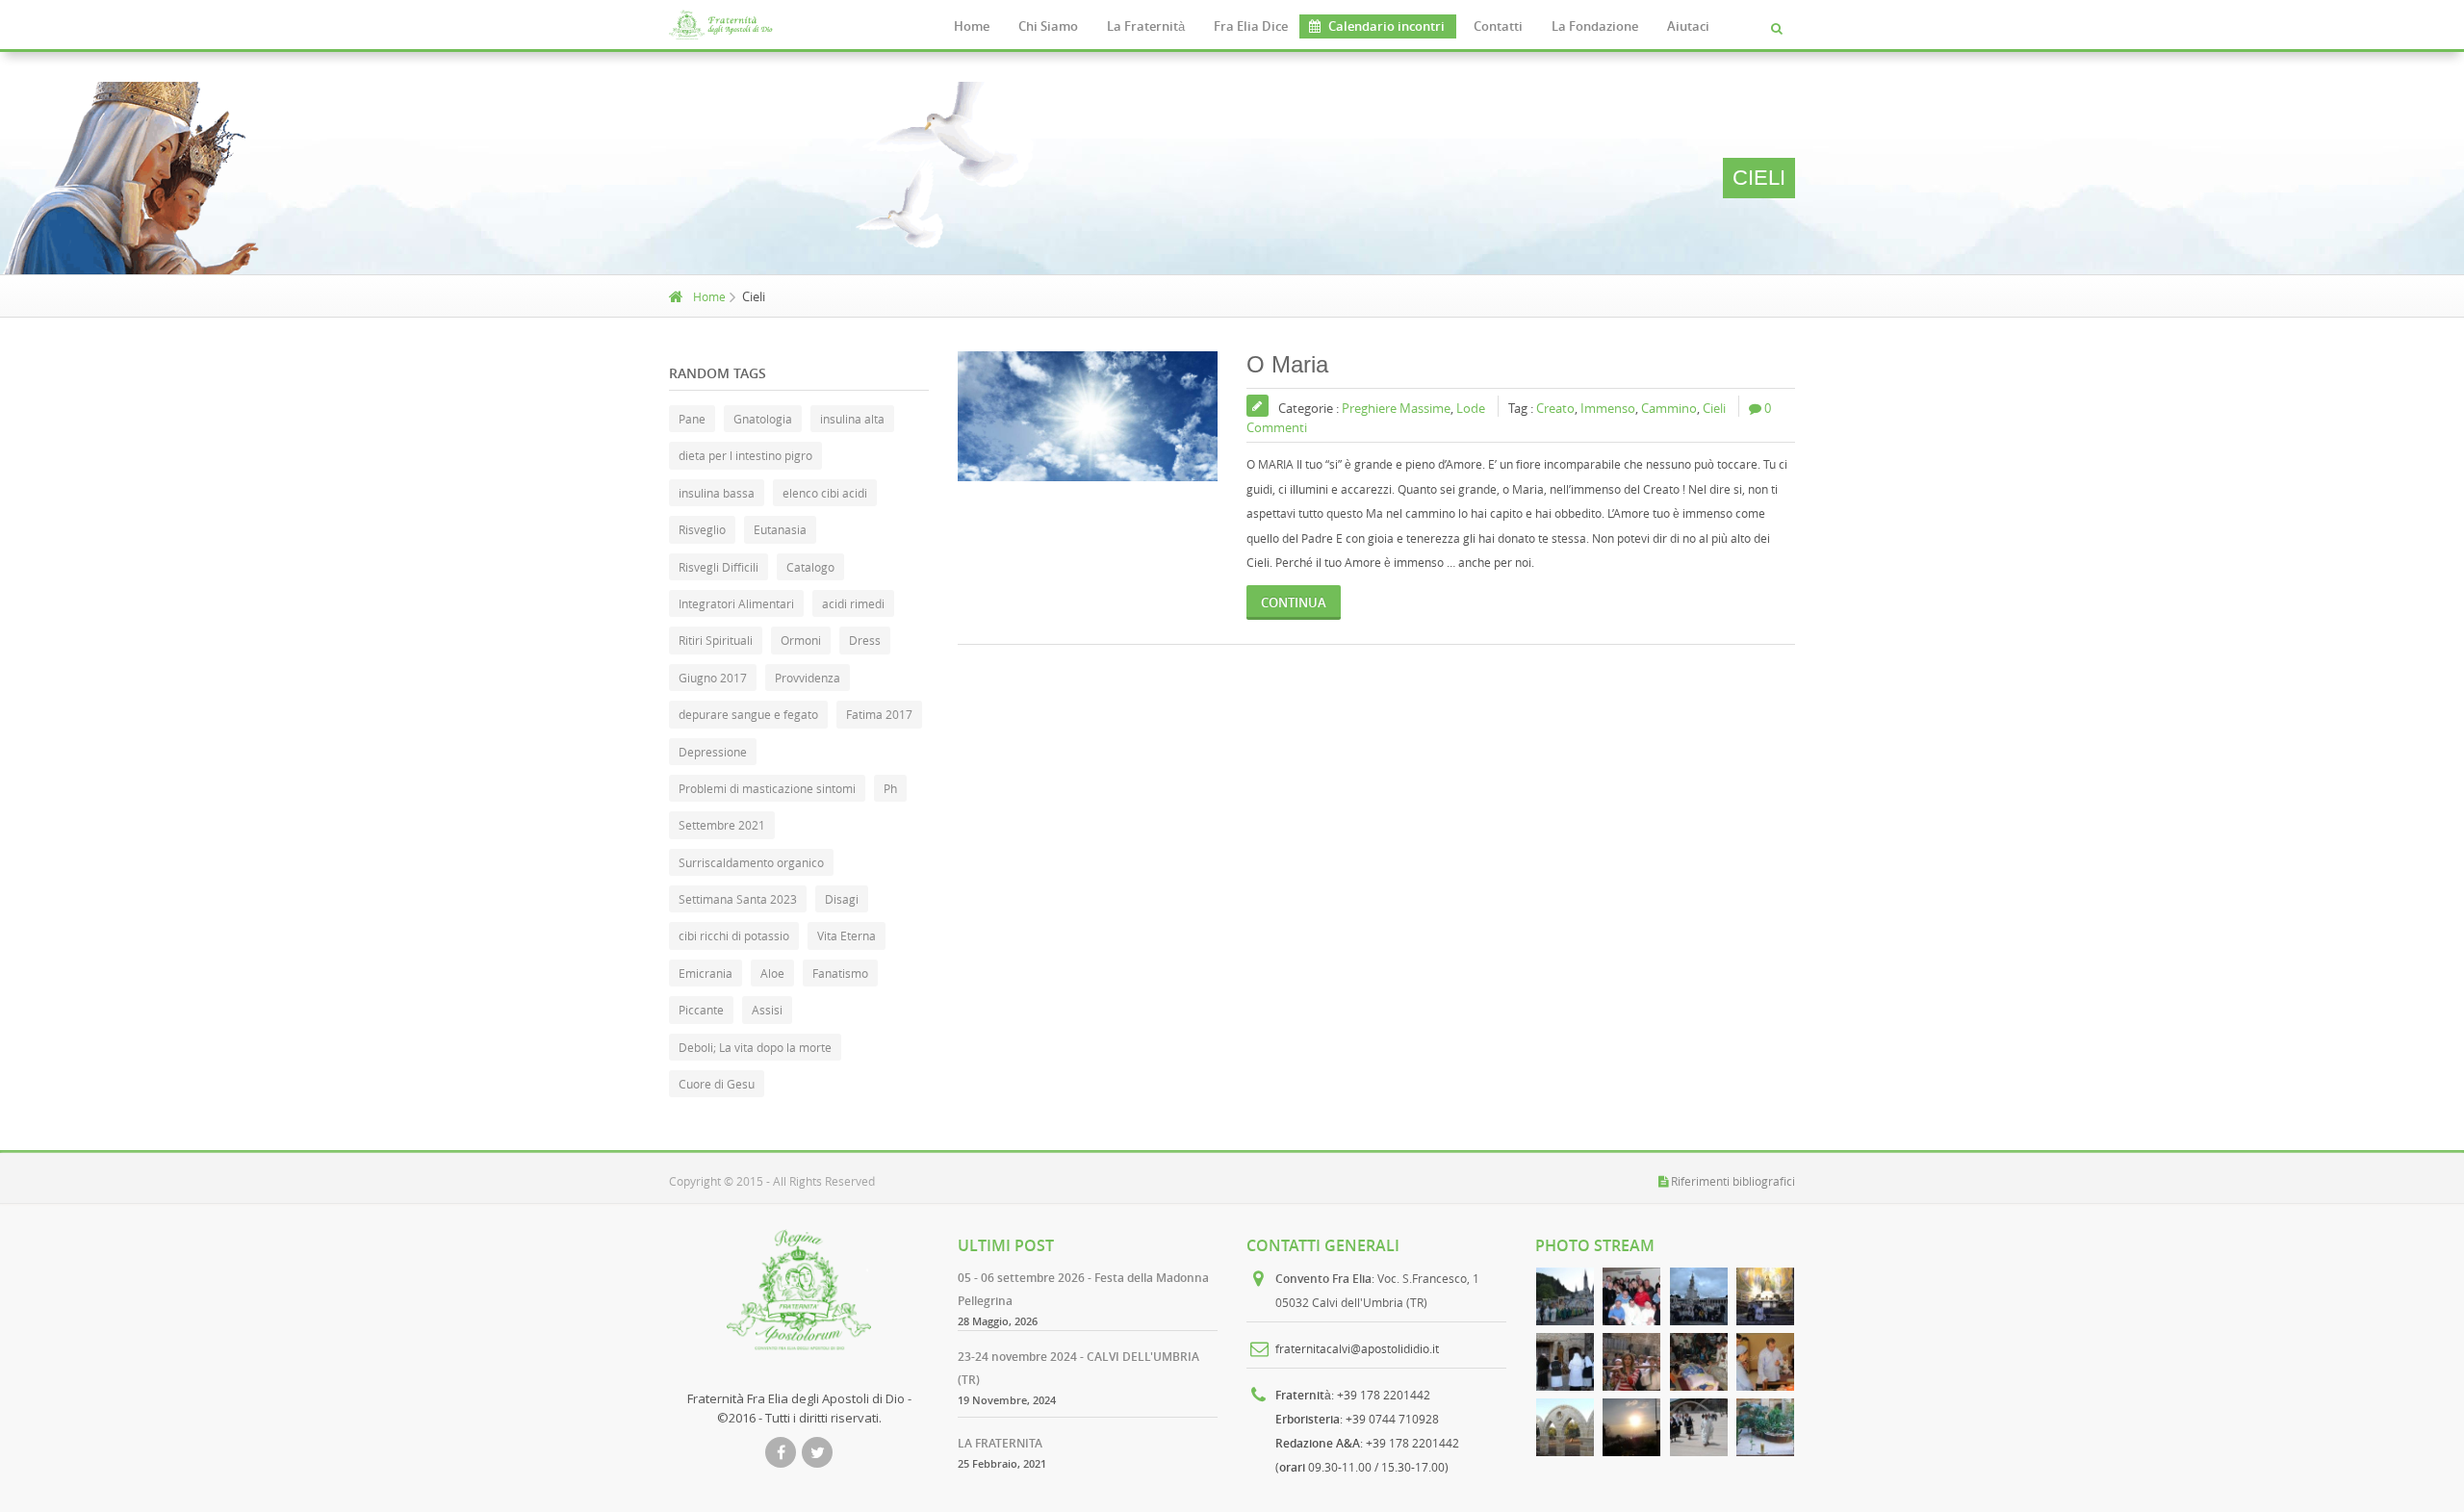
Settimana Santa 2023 (738, 899)
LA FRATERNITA (1000, 1443)
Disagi (842, 899)
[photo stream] (1565, 1296)
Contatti (1498, 26)
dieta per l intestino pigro (745, 455)
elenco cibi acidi (825, 493)
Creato (1555, 408)
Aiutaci (1688, 26)
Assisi (767, 1010)
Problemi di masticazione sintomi (767, 788)
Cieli (1714, 408)
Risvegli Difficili (719, 567)
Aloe (772, 973)
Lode (1471, 408)
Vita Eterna (847, 935)
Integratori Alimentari (736, 603)
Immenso (1608, 408)
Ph (890, 788)
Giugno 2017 (713, 678)
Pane (692, 419)
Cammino (1669, 408)
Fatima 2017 (879, 714)
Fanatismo (840, 973)
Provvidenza (808, 678)
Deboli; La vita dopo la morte (755, 1047)
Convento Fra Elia (1323, 1279)
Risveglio (702, 529)
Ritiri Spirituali (716, 640)
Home (972, 26)
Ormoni (801, 640)
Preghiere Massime (1396, 408)
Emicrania (706, 973)
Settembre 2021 (722, 825)
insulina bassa (717, 493)
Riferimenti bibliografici (1733, 1181)
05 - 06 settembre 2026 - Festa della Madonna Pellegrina (1083, 1289)
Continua (1294, 602)
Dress (865, 640)
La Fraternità (1146, 26)
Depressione (713, 752)
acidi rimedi (853, 603)
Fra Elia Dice (1251, 26)
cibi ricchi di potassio (734, 935)
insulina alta (852, 419)
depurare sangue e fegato (748, 714)
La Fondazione (1595, 26)
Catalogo (810, 567)
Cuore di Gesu (717, 1084)
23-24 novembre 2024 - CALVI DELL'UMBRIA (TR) (1078, 1368)
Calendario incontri (1386, 26)
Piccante (701, 1010)
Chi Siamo (1048, 26)
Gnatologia (763, 419)
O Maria (1287, 364)
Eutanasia (780, 529)
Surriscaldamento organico (751, 862)
